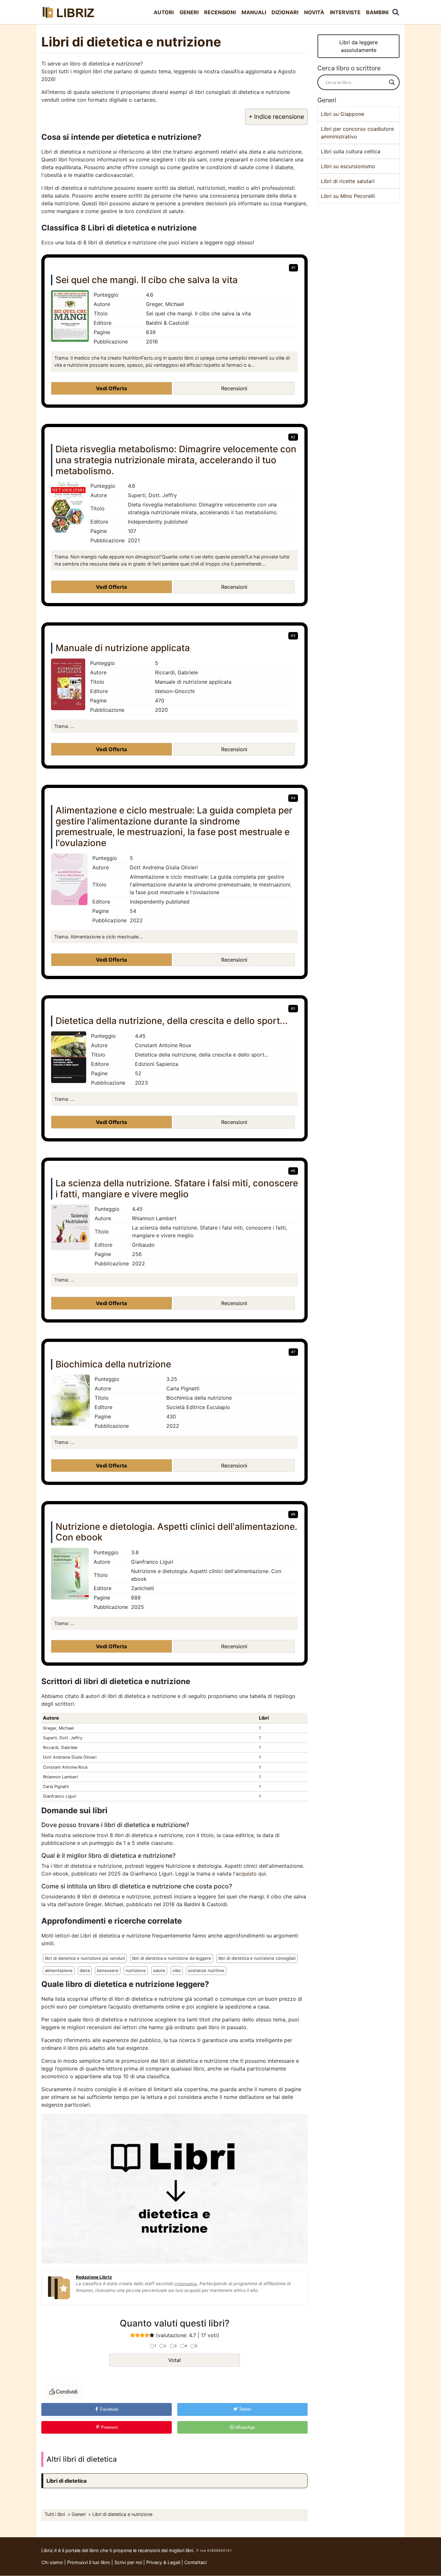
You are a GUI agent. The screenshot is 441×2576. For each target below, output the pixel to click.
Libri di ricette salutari (348, 181)
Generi (189, 12)
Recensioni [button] (234, 388)
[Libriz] (69, 12)
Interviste (345, 12)
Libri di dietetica (67, 2481)
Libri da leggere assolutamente (359, 46)
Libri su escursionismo (348, 166)
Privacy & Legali (164, 2562)
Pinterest (109, 2427)
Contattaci (195, 2562)
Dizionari (285, 12)
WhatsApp (244, 2427)
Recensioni (220, 12)
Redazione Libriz (94, 2277)
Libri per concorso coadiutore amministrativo (357, 133)
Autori (164, 12)
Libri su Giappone (343, 114)
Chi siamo (52, 2562)
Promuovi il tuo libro (89, 2562)
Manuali (254, 12)
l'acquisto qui (249, 1874)
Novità (314, 12)
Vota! (174, 2360)
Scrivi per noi (128, 2562)
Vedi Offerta (111, 388)
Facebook (109, 2409)
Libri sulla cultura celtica (351, 151)
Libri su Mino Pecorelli (348, 196)
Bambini (377, 12)
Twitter (244, 2409)
